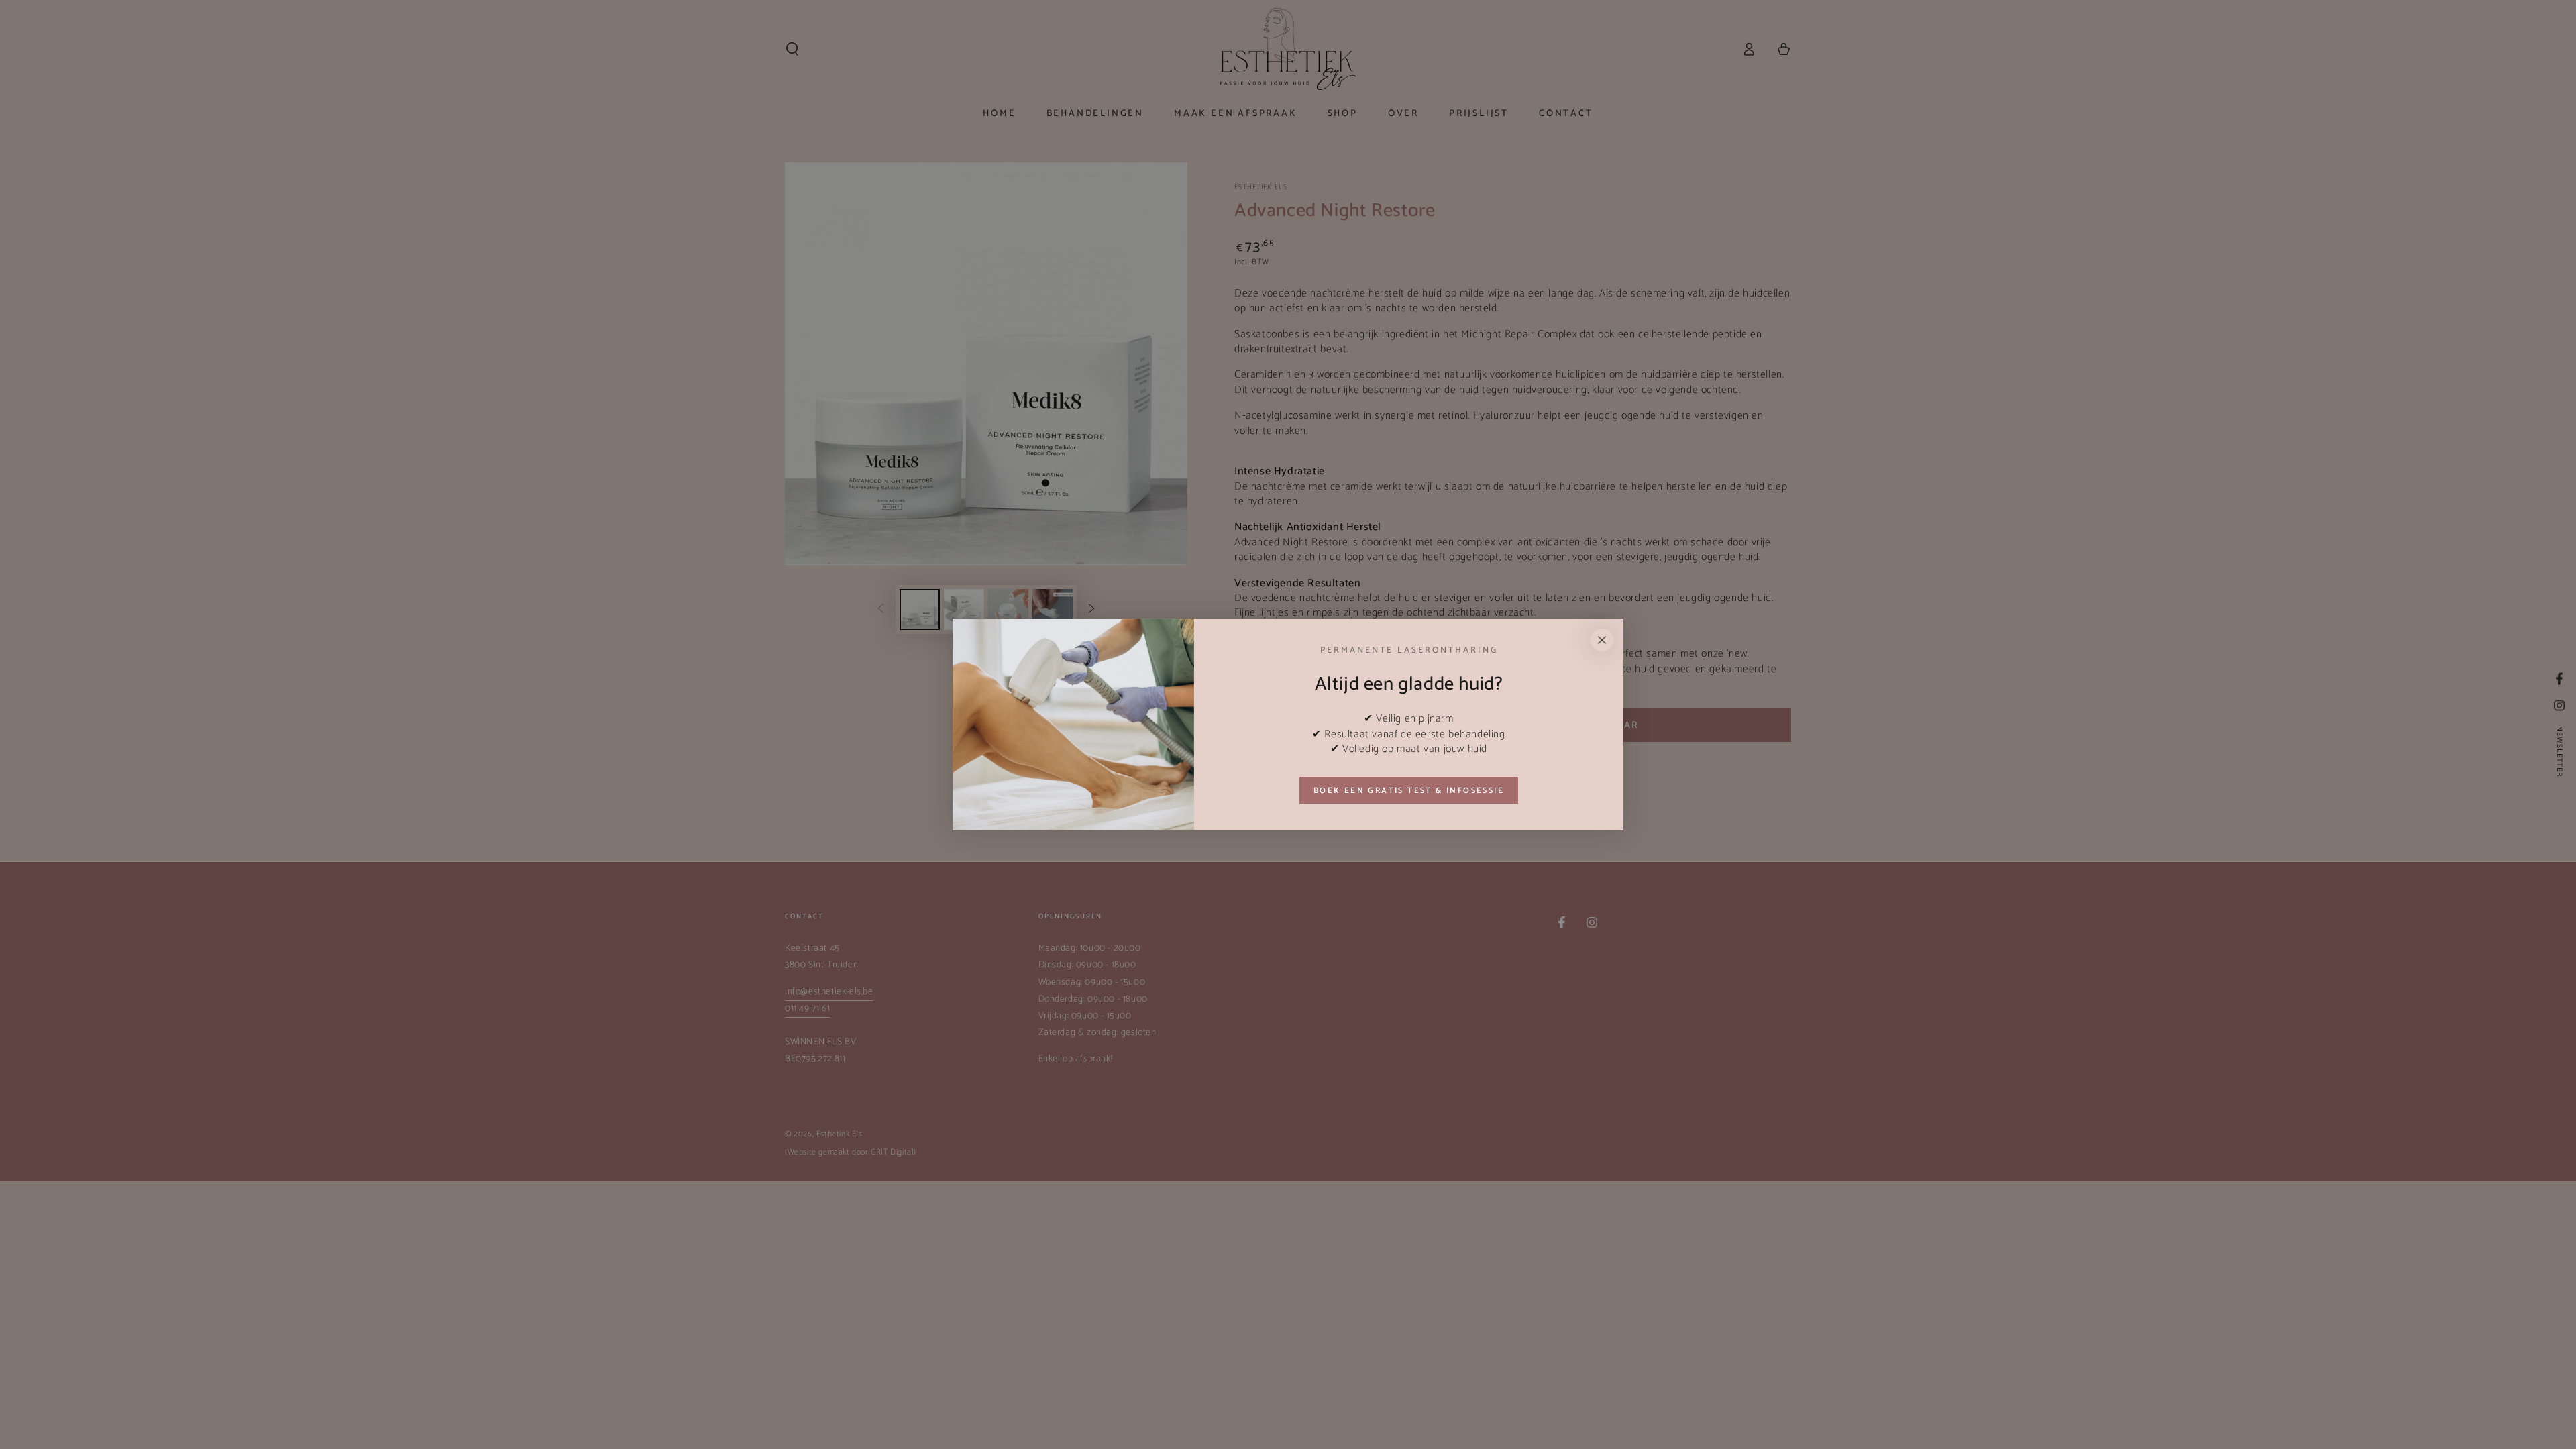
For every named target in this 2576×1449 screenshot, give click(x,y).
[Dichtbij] (1602, 640)
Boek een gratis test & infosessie (1409, 791)
